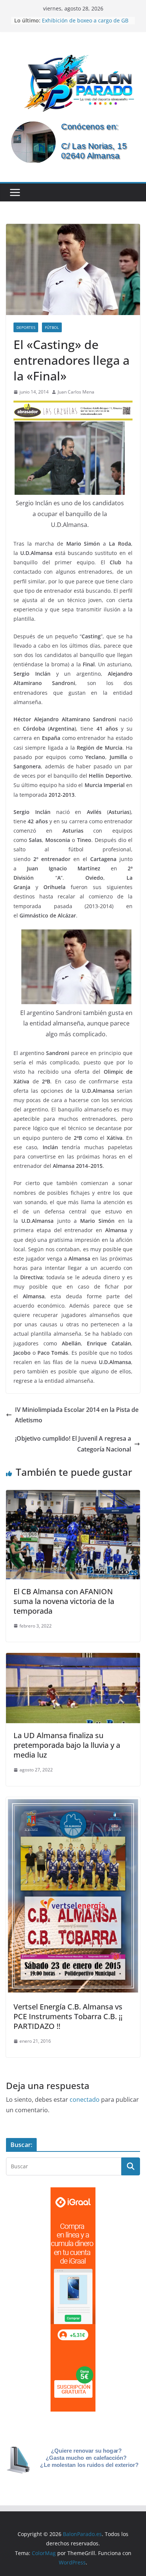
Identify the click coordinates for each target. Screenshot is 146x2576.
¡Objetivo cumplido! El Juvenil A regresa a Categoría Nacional (73, 1444)
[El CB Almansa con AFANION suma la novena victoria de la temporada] (73, 1495)
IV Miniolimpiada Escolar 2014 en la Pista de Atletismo (77, 1415)
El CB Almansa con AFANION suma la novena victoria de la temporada (64, 1601)
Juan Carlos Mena (76, 392)
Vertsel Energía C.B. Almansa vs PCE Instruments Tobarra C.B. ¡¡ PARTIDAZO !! (68, 2016)
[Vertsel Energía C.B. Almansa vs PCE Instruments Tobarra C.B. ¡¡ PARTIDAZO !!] (73, 1802)
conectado (85, 2100)
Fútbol (52, 327)
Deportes (26, 327)
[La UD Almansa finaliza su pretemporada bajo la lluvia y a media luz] (73, 1658)
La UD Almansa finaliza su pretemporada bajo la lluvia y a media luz (67, 1745)
